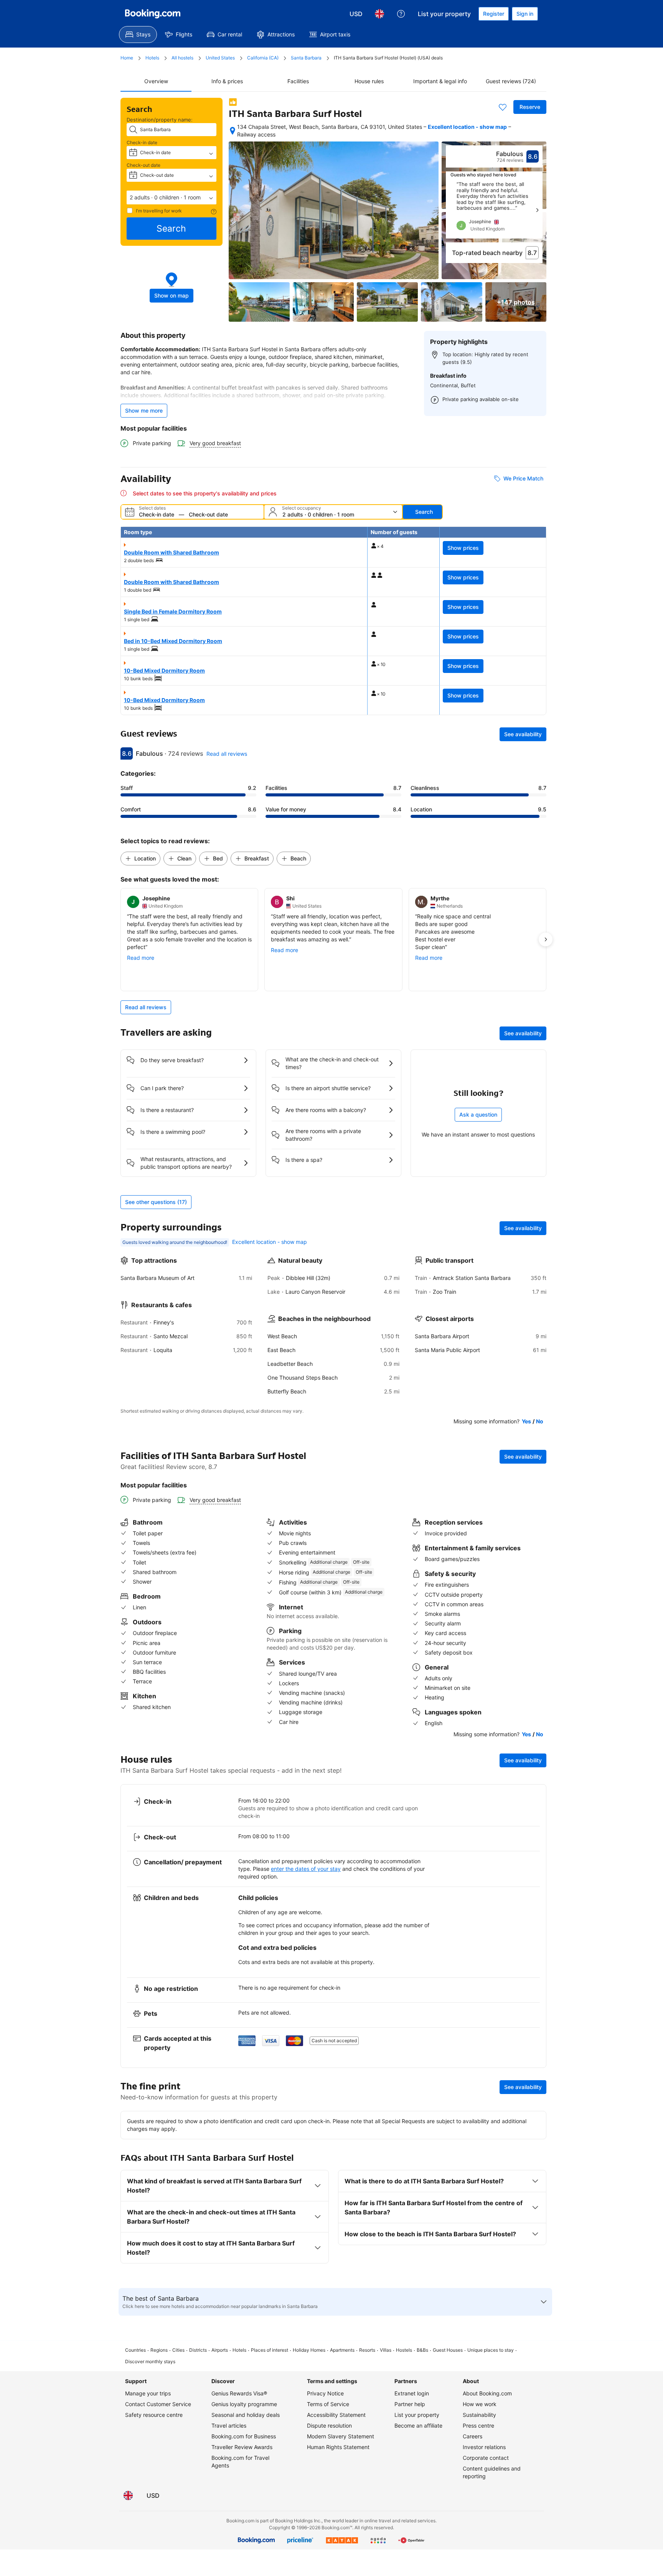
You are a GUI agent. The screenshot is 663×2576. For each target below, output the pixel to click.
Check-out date (143, 165)
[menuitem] (138, 35)
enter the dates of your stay (306, 1869)
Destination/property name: (160, 120)
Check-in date (142, 142)
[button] (172, 197)
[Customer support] (401, 14)
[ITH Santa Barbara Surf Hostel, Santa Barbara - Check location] (233, 131)
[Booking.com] (153, 14)
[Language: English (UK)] (379, 14)
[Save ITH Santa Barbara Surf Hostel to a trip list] (503, 107)
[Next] (537, 210)
